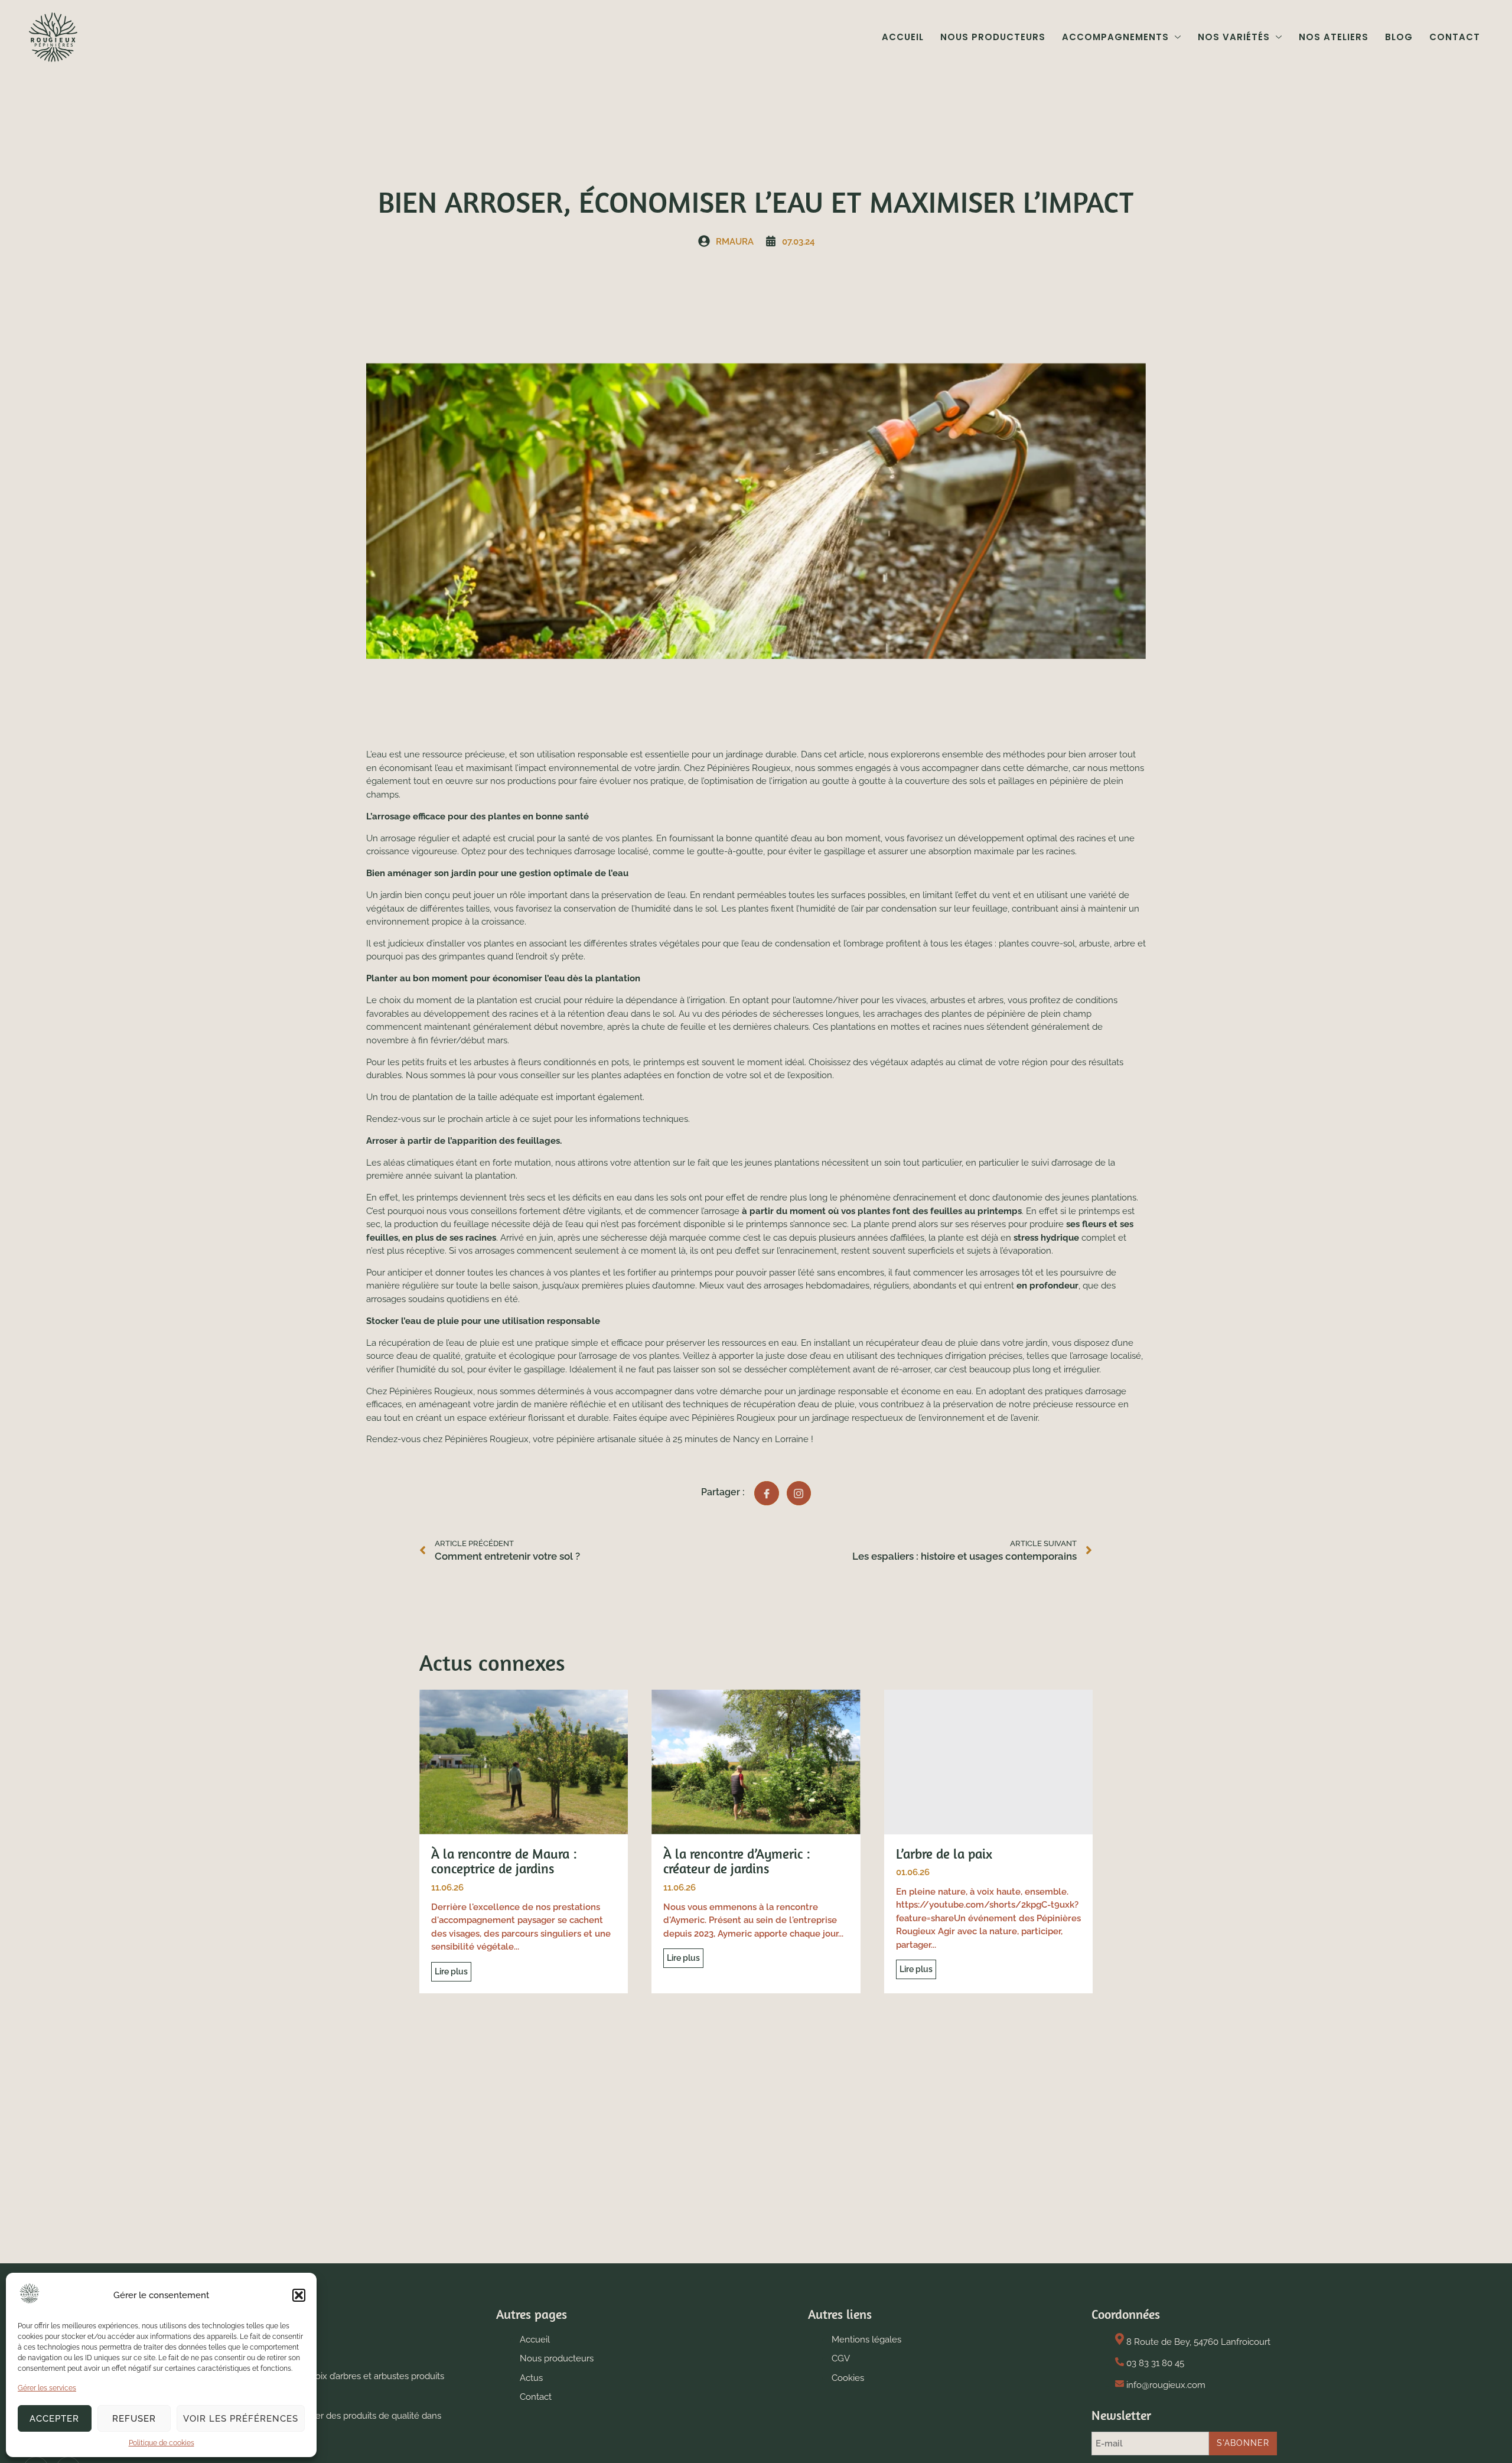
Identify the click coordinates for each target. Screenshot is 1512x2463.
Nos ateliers (1334, 37)
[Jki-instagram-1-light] (799, 1494)
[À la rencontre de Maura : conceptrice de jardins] (524, 1762)
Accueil (903, 37)
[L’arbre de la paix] (988, 1762)
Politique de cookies (162, 2443)
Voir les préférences (241, 2419)
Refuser (134, 2419)
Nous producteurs (993, 37)
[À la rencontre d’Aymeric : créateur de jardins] (756, 1762)
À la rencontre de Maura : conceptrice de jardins (504, 1861)
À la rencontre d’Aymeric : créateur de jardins (737, 1861)
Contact (1455, 37)
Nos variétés (1234, 37)
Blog (1399, 37)
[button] (299, 2295)
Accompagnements (1115, 37)
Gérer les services (47, 2388)
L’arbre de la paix (944, 1854)
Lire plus (451, 1971)
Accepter (54, 2419)
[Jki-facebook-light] (767, 1494)
